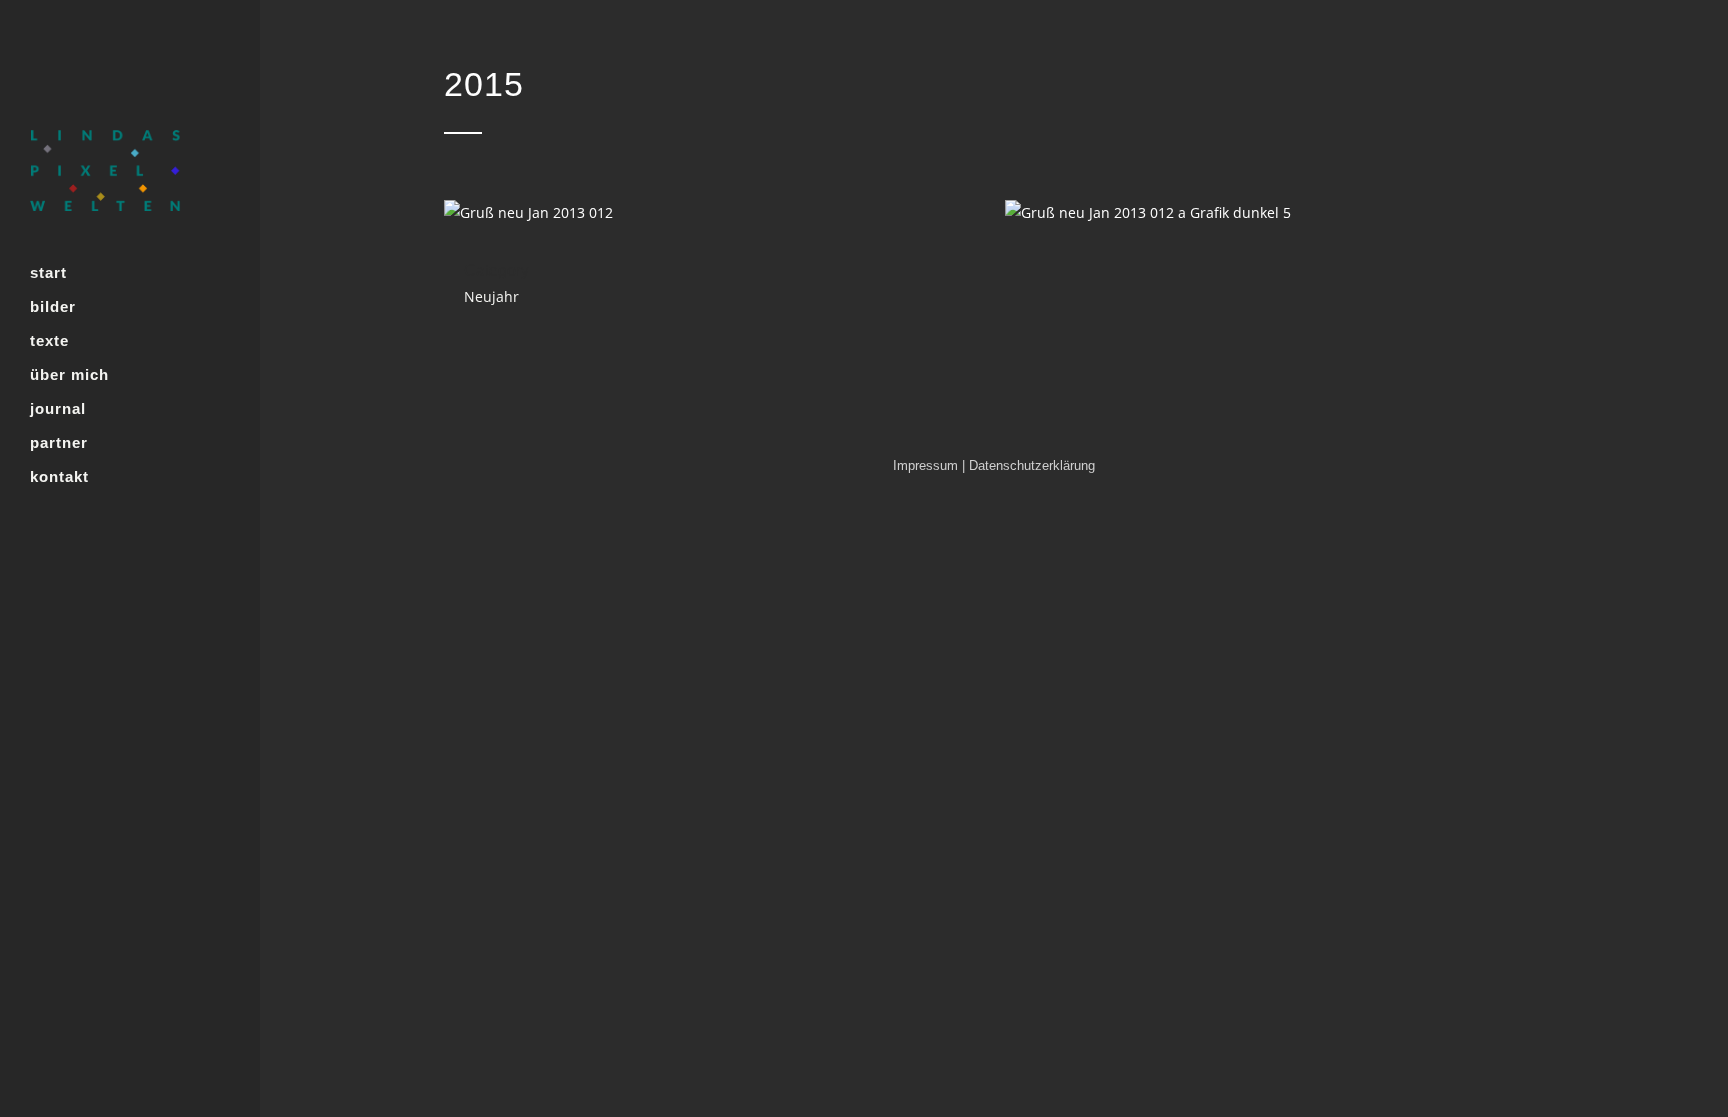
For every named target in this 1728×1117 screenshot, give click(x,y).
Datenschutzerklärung (1032, 465)
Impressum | (931, 465)
